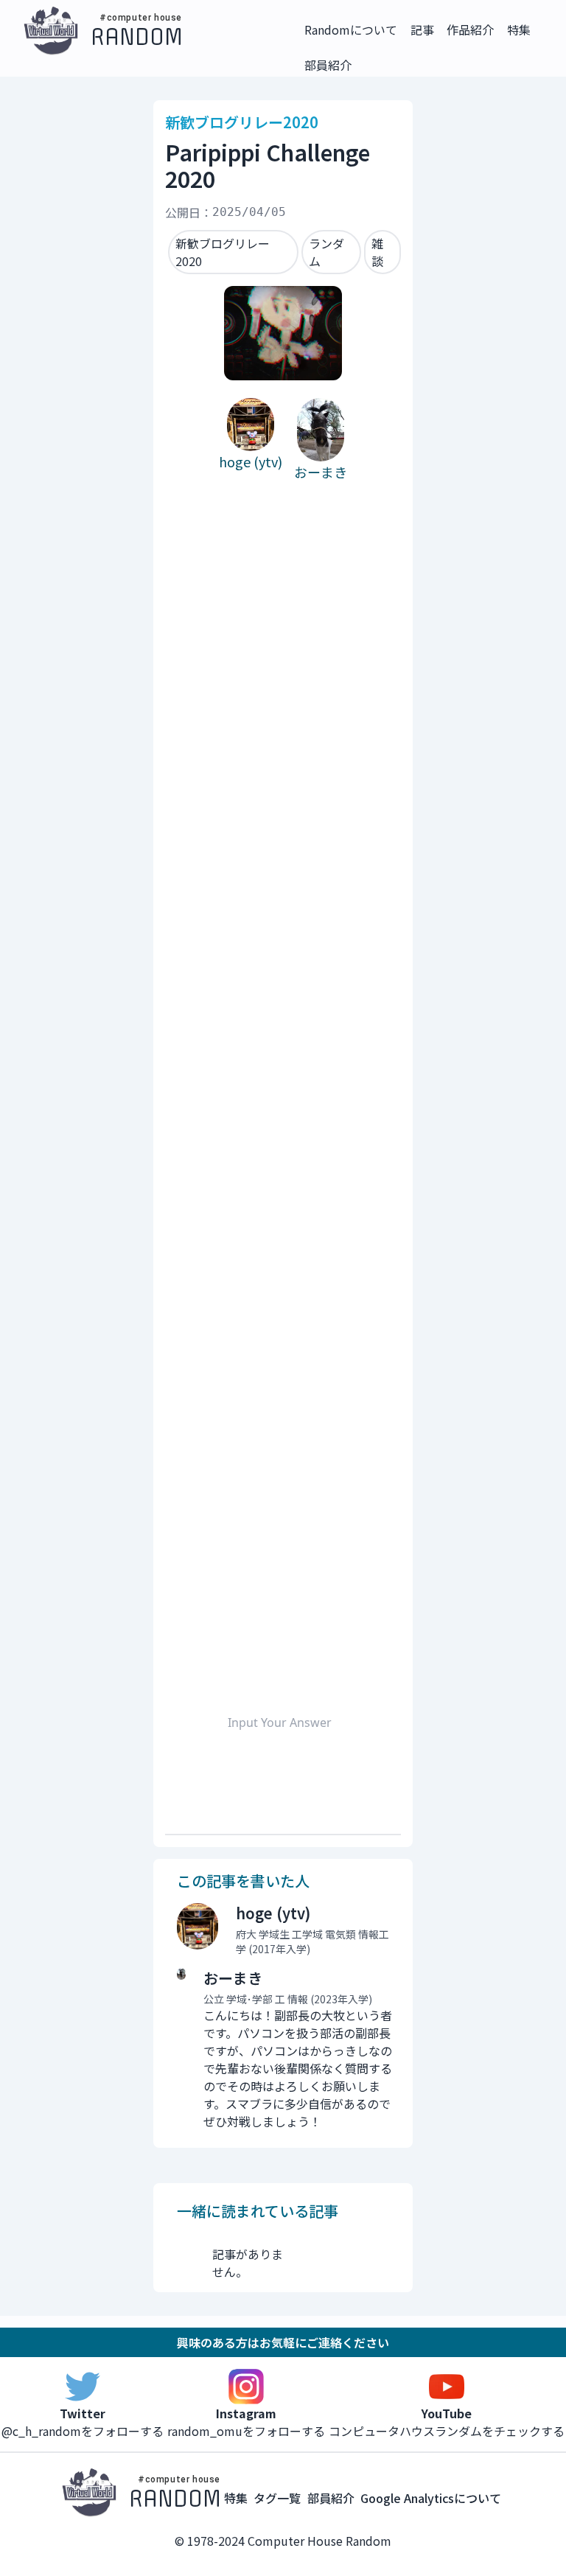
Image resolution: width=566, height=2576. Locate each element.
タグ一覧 (277, 2498)
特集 (236, 2498)
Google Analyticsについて (431, 2498)
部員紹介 (331, 2498)
